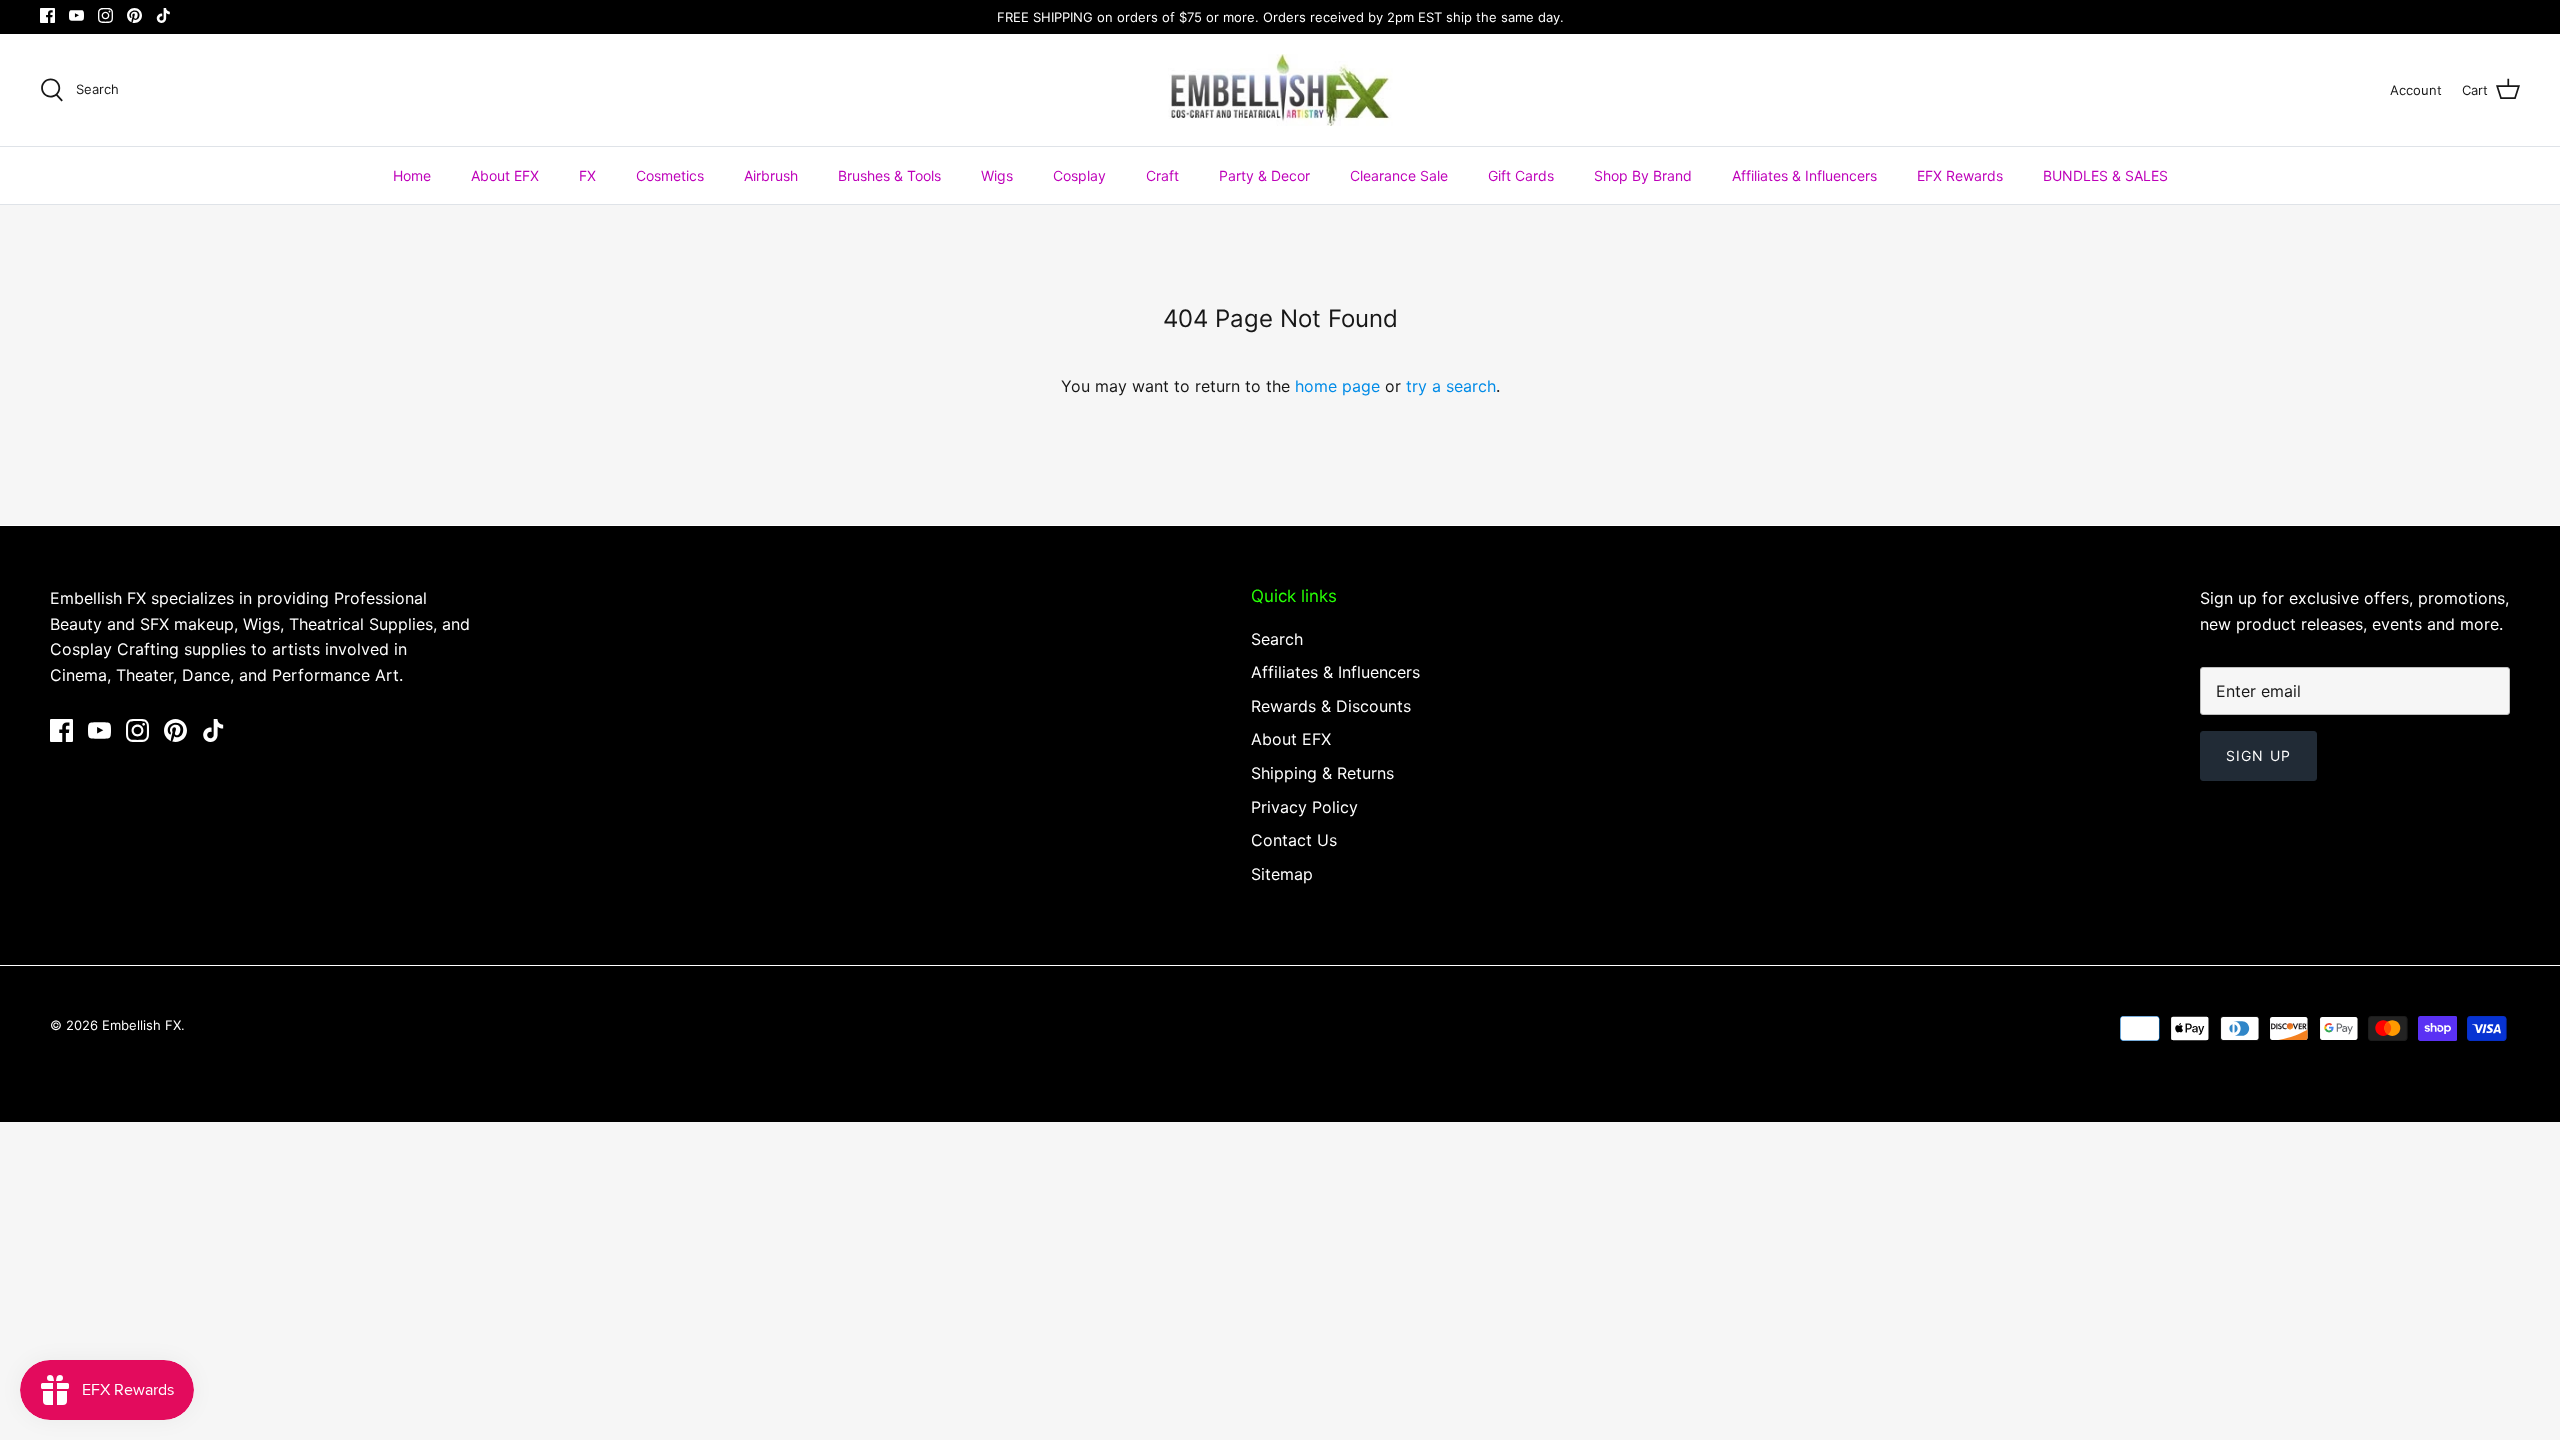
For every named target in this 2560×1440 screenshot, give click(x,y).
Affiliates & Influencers (1804, 175)
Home (412, 175)
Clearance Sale (1399, 175)
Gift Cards (1521, 175)
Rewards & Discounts (1331, 706)
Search (1277, 639)
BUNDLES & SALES (2105, 175)
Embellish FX (141, 1025)
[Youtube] (76, 15)
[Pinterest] (134, 15)
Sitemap (1282, 874)
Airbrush (771, 175)
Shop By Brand (1643, 175)
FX (587, 175)
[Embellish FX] (1280, 90)
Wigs (997, 175)
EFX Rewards (1960, 175)
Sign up (2258, 755)
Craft (1162, 175)
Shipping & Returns (1322, 773)
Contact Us (1294, 840)
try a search (1451, 386)
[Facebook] (47, 15)
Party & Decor (1264, 175)
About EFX (505, 175)
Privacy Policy (1304, 807)
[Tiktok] (163, 15)
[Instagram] (105, 15)
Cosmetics (670, 175)
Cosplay (1079, 175)
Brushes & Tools (889, 175)
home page (1337, 386)
